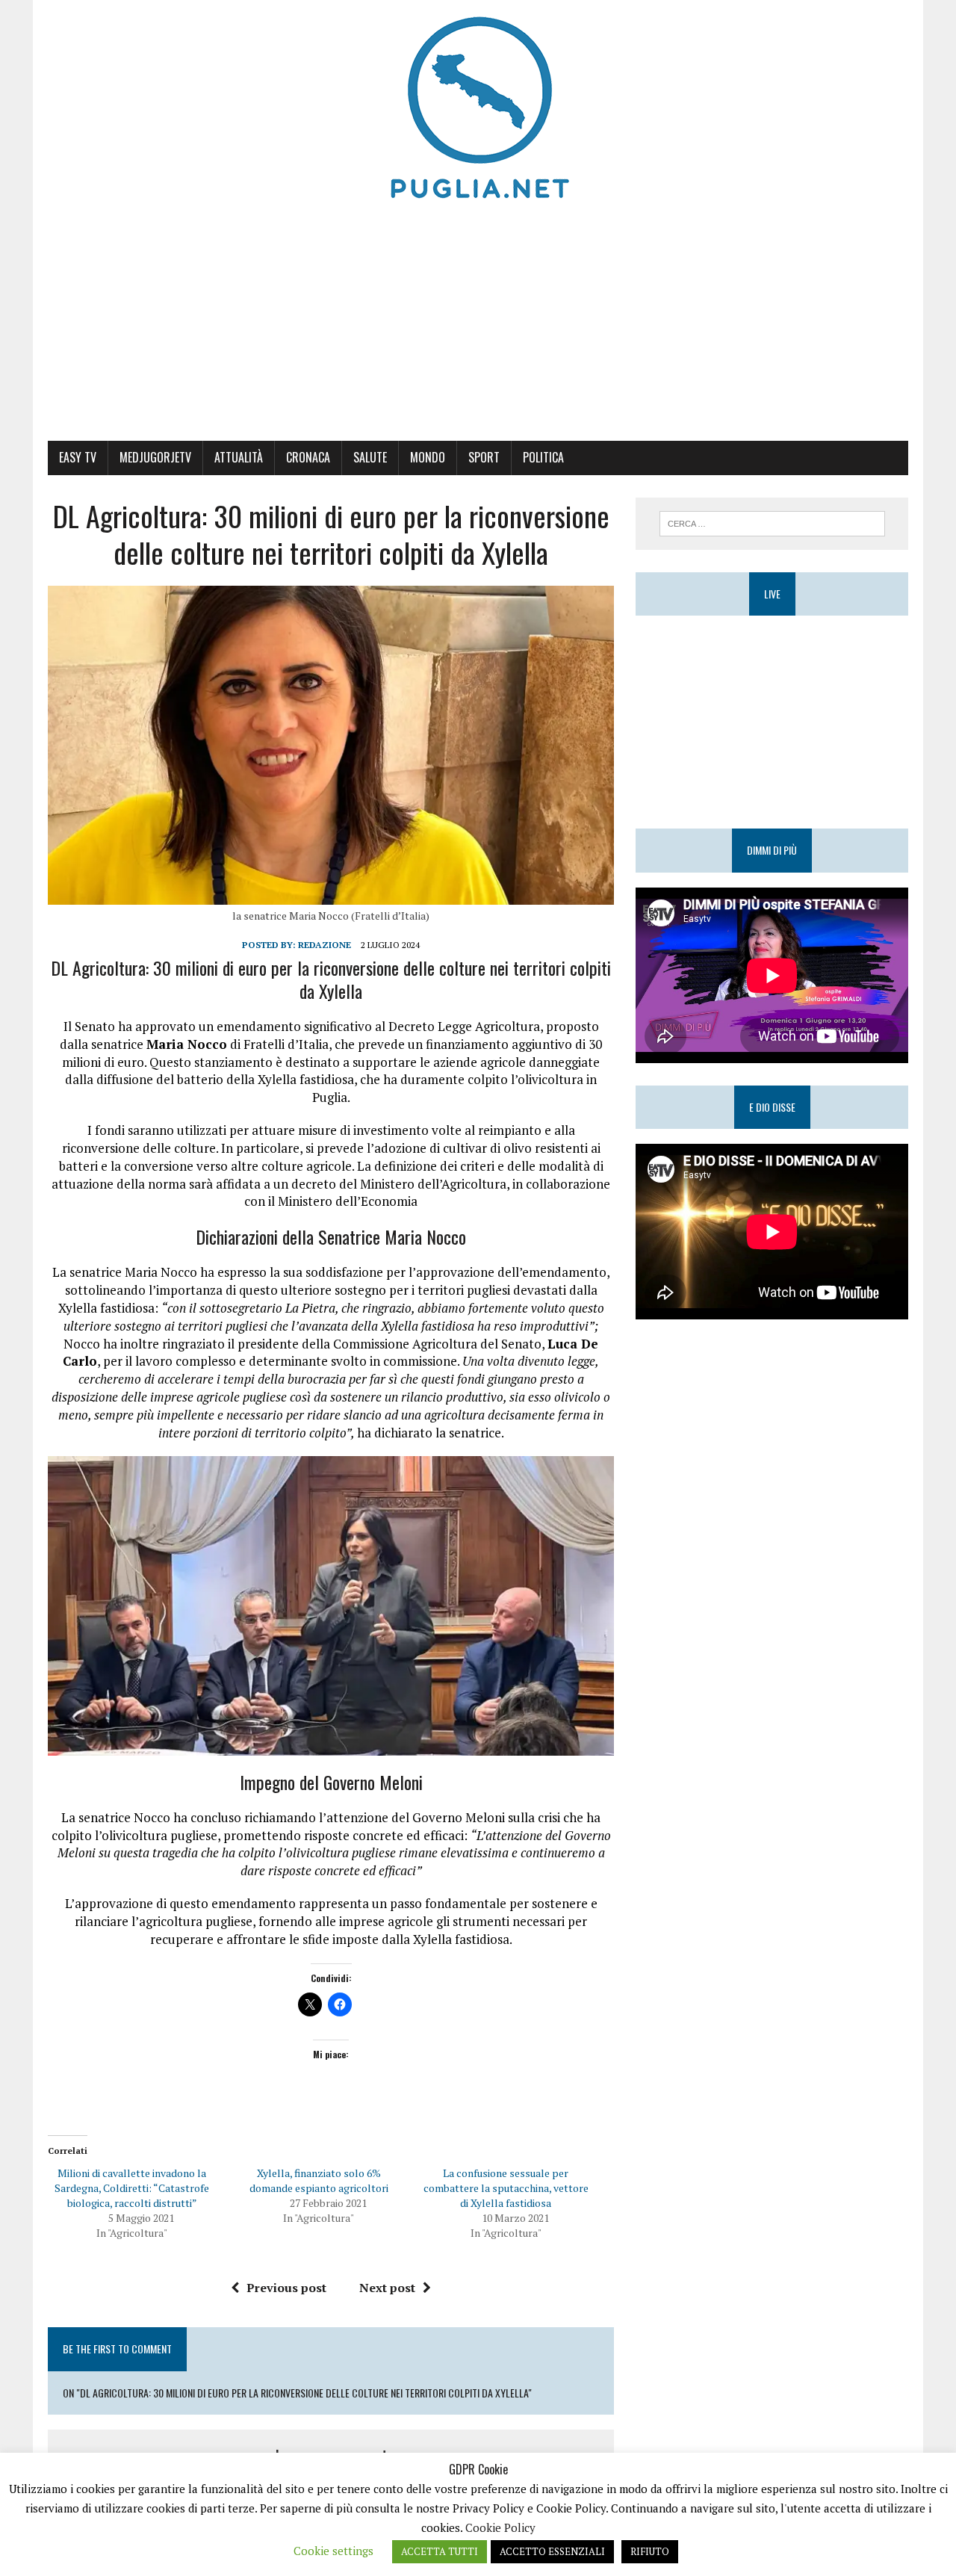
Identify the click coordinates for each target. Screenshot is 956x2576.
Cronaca (308, 457)
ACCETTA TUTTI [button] (440, 2551)
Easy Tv (78, 457)
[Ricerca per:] (772, 522)
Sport (484, 457)
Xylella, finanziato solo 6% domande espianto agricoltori (319, 2180)
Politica (543, 457)
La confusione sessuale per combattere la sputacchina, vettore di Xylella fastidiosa (506, 2188)
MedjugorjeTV (155, 457)
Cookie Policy (500, 2527)
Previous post (286, 2288)
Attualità (239, 457)
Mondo (428, 457)
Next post (387, 2288)
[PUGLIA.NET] (478, 108)
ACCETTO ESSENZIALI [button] (552, 2551)
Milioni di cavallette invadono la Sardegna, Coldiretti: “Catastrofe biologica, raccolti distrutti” (132, 2188)
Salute (370, 457)
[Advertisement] (478, 329)
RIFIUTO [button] (650, 2551)
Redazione (325, 945)
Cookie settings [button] (333, 2551)
